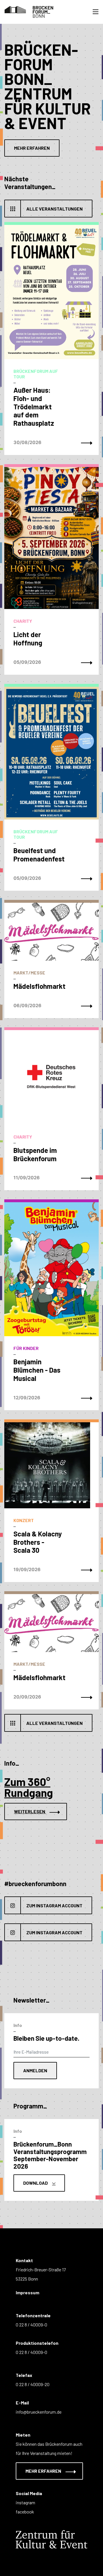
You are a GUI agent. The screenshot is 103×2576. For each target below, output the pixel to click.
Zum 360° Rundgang (29, 1787)
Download (36, 2183)
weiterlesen (30, 1811)
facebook (25, 2512)
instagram (25, 2502)
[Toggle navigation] (96, 12)
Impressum (27, 2292)
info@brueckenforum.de (39, 2412)
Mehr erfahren (32, 148)
